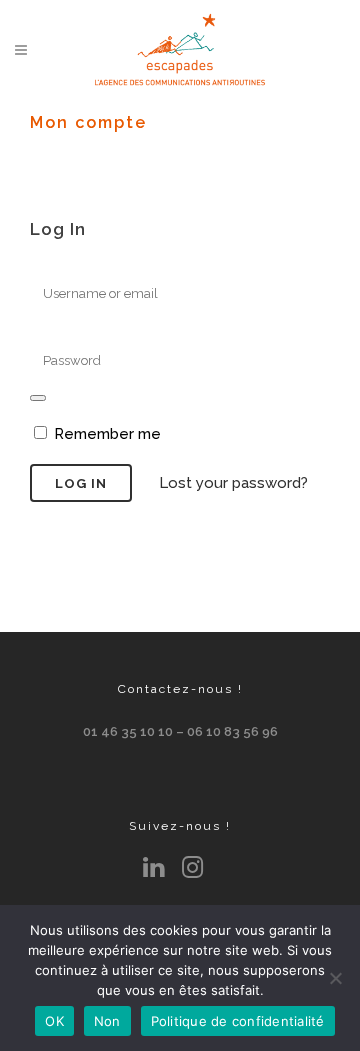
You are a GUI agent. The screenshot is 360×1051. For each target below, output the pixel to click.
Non (107, 1021)
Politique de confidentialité (238, 1021)
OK (54, 1021)
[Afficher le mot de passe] (38, 398)
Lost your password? (233, 483)
